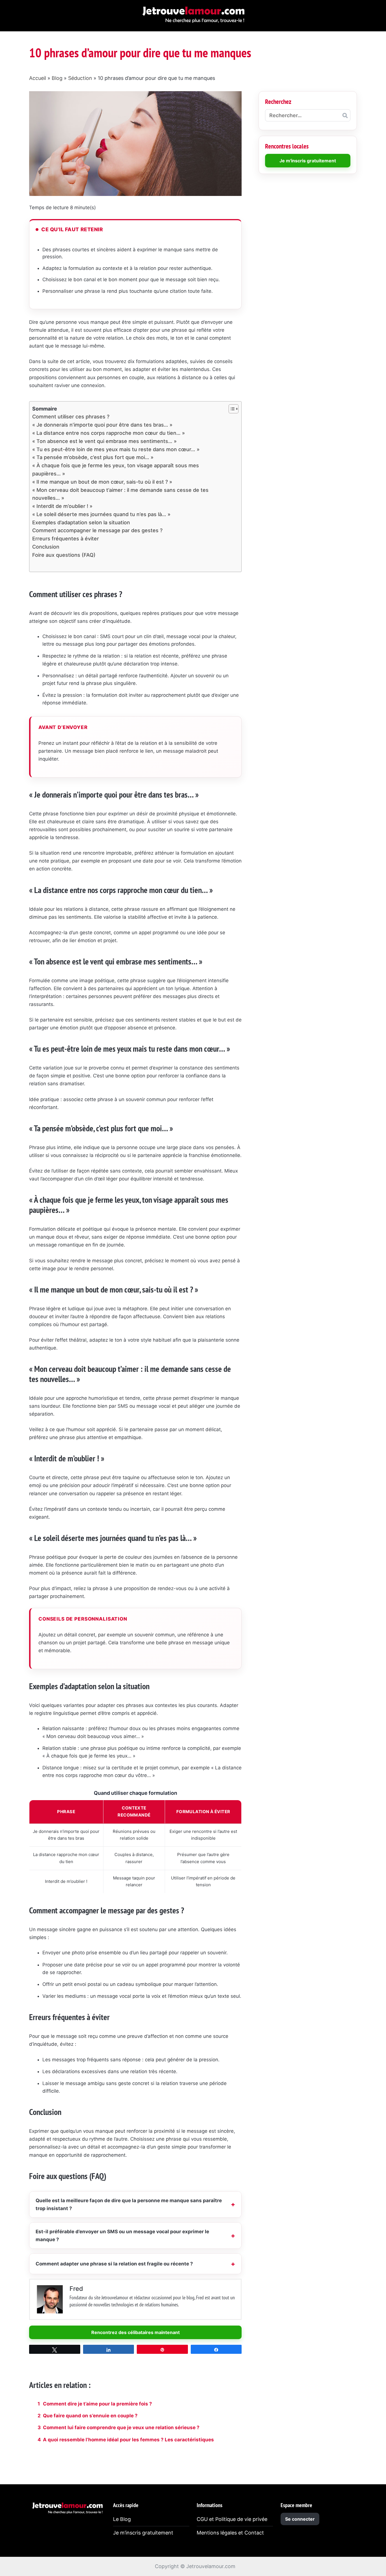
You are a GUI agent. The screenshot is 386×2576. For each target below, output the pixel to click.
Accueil (38, 78)
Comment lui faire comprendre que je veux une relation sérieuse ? (121, 2427)
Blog (57, 78)
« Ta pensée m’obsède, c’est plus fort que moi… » (93, 457)
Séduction (80, 78)
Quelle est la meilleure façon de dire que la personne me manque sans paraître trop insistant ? (129, 2204)
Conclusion (46, 547)
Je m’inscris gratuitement (143, 2533)
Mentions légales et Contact (230, 2533)
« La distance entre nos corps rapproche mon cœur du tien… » (109, 433)
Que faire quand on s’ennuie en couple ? (90, 2416)
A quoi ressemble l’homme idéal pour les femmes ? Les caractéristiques (128, 2440)
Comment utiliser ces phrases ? (71, 417)
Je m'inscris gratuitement (308, 161)
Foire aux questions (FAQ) (64, 555)
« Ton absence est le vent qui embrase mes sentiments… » (104, 441)
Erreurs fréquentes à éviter (66, 539)
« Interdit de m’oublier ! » (62, 506)
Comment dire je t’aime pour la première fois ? (97, 2404)
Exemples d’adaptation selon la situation (81, 522)
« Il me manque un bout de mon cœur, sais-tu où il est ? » (102, 482)
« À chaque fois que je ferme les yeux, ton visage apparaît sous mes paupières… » (116, 470)
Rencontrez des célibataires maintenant (135, 2332)
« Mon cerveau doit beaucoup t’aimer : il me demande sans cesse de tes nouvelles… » (120, 494)
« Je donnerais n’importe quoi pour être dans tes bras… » (102, 425)
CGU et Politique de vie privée (232, 2519)
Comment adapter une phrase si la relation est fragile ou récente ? (114, 2264)
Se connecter (300, 2519)
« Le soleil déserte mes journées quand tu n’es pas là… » (101, 514)
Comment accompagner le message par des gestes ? (97, 530)
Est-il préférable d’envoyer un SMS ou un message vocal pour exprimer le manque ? (122, 2236)
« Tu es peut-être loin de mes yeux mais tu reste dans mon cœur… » (116, 449)
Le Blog (122, 2519)
